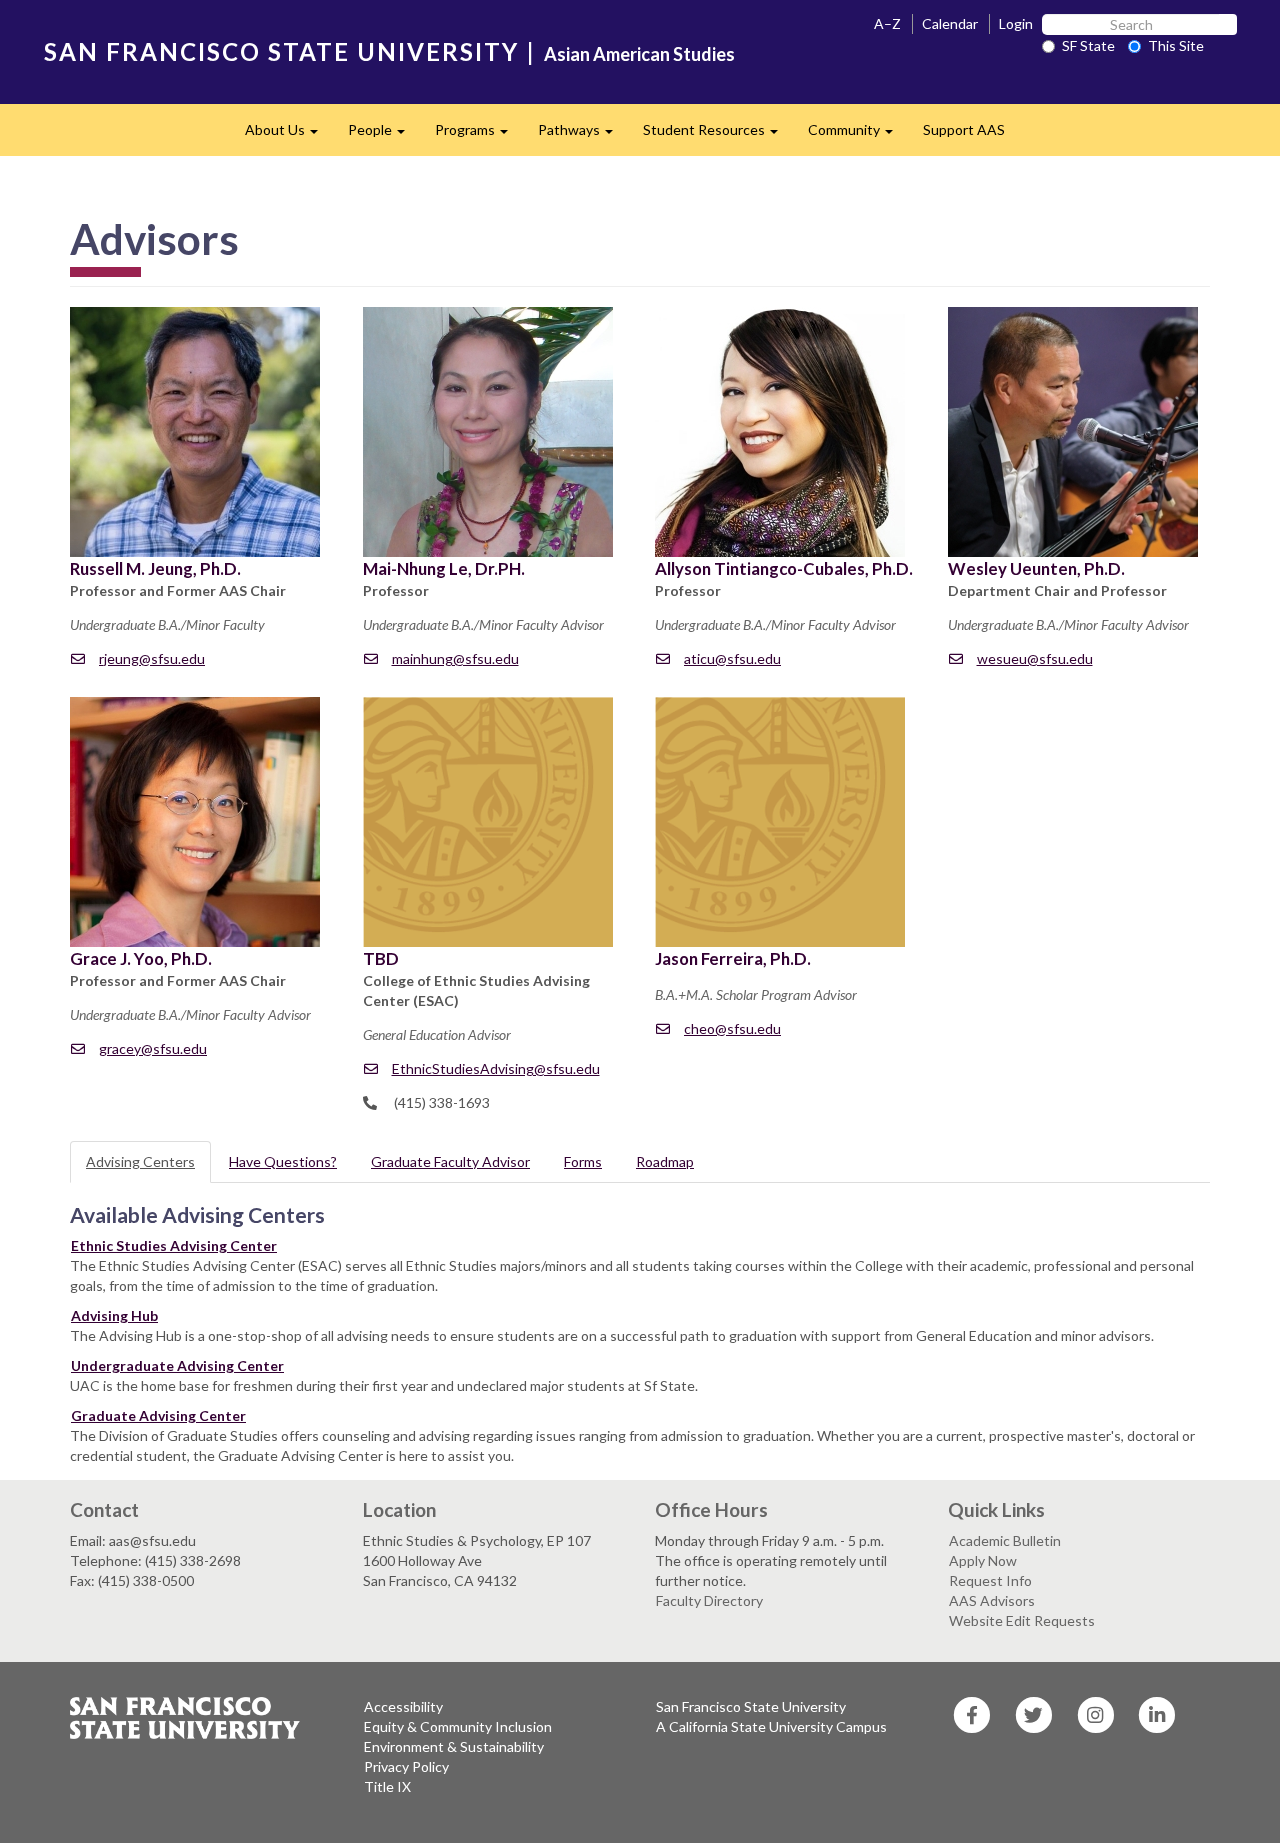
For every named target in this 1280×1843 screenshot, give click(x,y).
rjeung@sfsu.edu (152, 658)
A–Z (887, 23)
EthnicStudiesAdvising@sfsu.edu (496, 1068)
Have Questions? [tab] (283, 1161)
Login (1016, 23)
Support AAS (964, 129)
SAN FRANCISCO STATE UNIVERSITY (281, 51)
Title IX (387, 1786)
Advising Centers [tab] (140, 1161)
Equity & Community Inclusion (458, 1726)
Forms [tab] (583, 1161)
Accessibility (403, 1706)
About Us (289, 135)
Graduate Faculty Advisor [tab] (450, 1161)
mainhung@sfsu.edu (455, 658)
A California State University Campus (771, 1726)
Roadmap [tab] (665, 1161)
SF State (1088, 45)
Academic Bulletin (1005, 1540)
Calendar (950, 23)
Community (858, 135)
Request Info (990, 1580)
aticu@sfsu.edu (732, 658)
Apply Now (983, 1560)
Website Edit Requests (1022, 1620)
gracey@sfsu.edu (153, 1048)
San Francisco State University (751, 1706)
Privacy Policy (406, 1766)
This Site (1176, 45)
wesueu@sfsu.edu (1035, 658)
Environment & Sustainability (454, 1746)
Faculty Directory (709, 1600)
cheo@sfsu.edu (732, 1028)
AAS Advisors (992, 1600)
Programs (479, 135)
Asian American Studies (639, 54)
